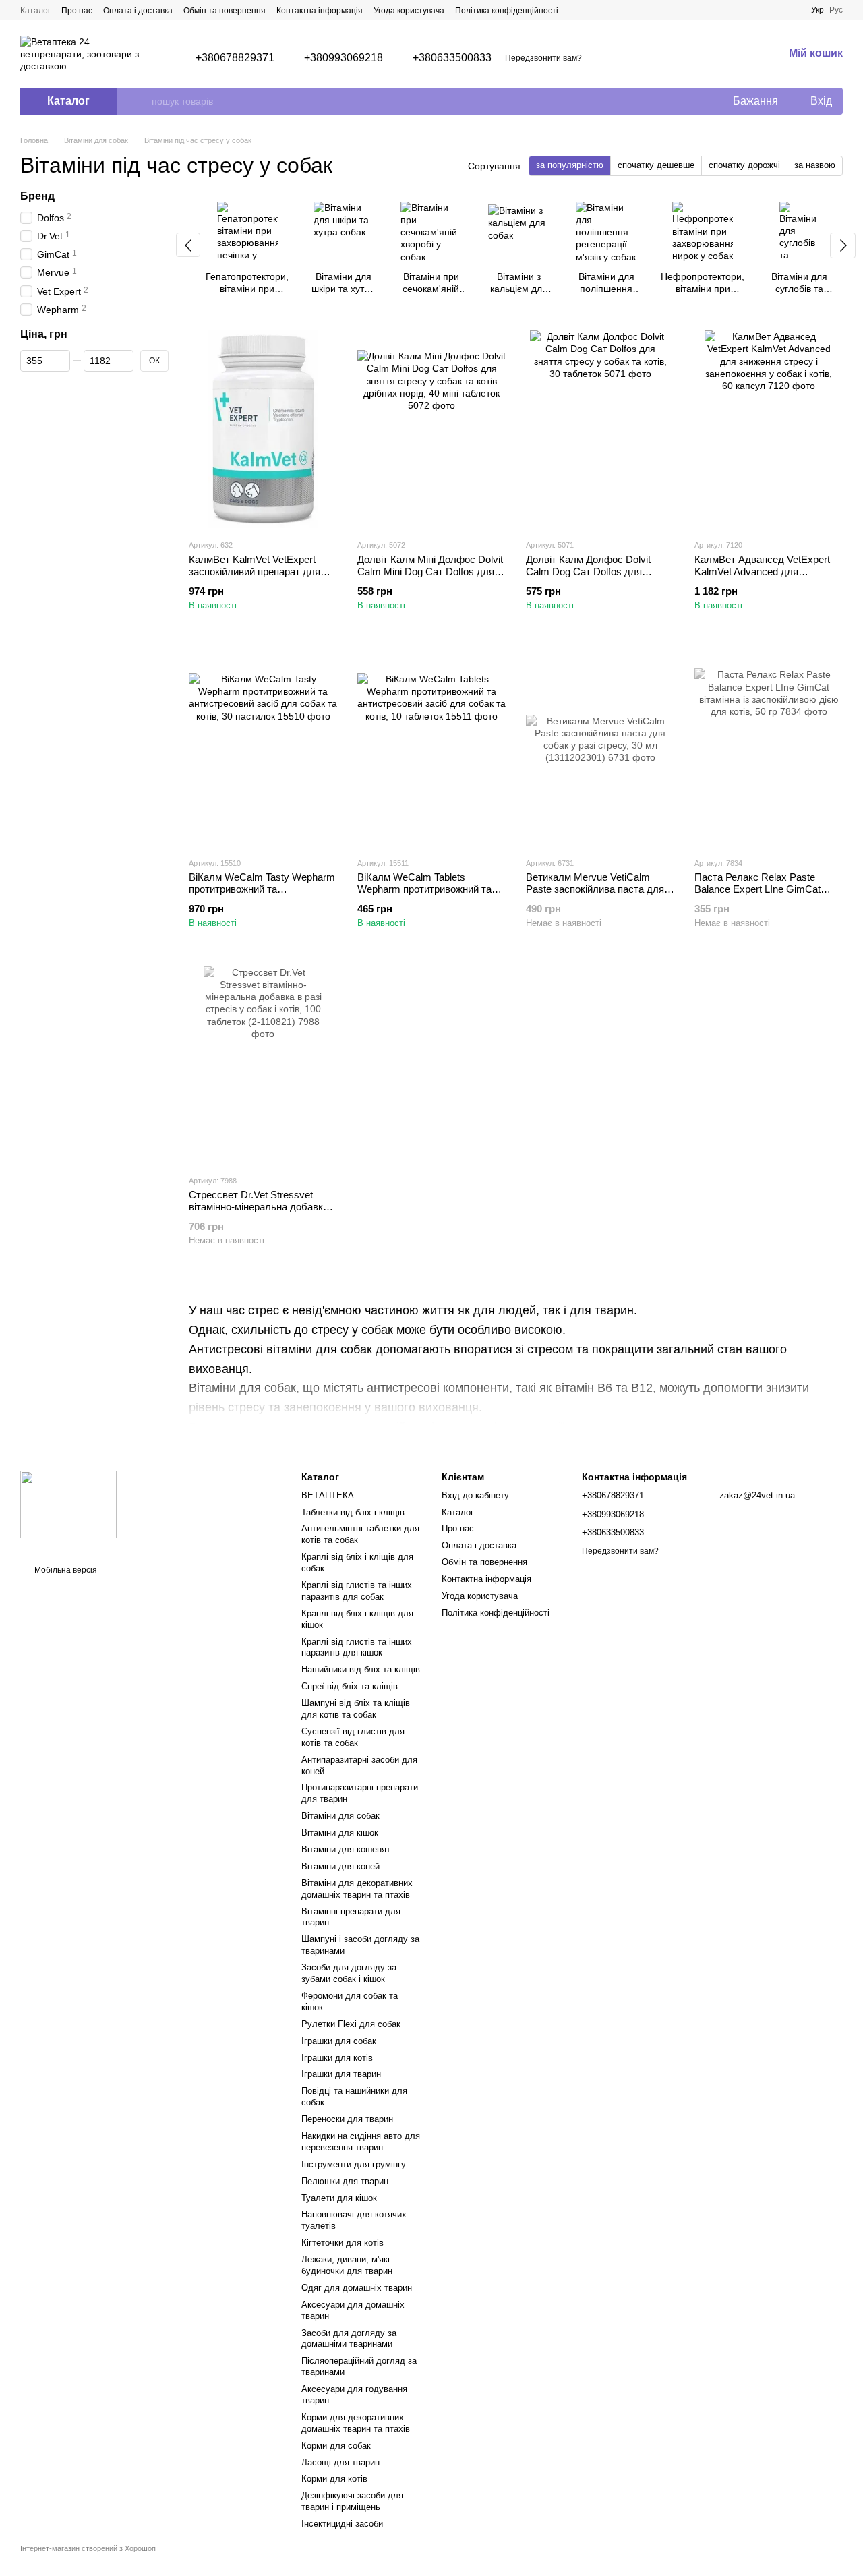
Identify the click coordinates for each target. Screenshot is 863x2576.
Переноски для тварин (347, 2119)
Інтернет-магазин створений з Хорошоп (88, 2548)
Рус (836, 10)
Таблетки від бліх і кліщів (353, 1512)
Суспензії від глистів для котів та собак (353, 1737)
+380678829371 (235, 58)
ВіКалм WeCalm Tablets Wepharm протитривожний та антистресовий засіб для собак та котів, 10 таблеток (430, 895)
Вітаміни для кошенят (346, 1849)
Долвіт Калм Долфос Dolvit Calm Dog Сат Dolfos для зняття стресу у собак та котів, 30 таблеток (597, 578)
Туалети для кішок (339, 2198)
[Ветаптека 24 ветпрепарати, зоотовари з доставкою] (68, 1504)
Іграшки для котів (337, 2058)
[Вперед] (843, 245)
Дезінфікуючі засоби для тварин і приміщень (352, 2501)
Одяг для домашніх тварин (357, 2288)
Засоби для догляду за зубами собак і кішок (349, 1973)
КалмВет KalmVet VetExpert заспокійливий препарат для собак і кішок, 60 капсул (255, 572)
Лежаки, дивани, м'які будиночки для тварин (347, 2265)
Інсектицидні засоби (342, 2524)
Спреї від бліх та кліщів (350, 1686)
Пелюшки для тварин (345, 2181)
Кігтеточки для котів (343, 2243)
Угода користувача (409, 11)
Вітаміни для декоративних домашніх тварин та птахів (357, 1889)
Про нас (77, 11)
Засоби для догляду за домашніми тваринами (349, 2339)
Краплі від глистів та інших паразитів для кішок (357, 1647)
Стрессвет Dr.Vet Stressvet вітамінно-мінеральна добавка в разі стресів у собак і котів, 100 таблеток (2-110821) (263, 1213)
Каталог (35, 11)
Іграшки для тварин (341, 2074)
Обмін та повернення (225, 11)
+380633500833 (452, 58)
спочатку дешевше (656, 165)
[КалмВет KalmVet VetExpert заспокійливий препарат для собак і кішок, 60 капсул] (263, 429)
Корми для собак (336, 2446)
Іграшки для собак (339, 2041)
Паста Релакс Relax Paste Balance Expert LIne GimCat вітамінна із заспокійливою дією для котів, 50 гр (768, 895)
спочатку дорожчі (744, 165)
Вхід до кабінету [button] (475, 1495)
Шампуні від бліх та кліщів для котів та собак (356, 1709)
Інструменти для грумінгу (354, 2164)
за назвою (815, 165)
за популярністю (570, 165)
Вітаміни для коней (340, 1866)
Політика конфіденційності (507, 11)
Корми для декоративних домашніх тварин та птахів (356, 2423)
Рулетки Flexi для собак (351, 2024)
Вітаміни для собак (340, 1816)
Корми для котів (334, 2479)
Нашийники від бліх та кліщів (361, 1669)
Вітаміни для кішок (340, 1833)
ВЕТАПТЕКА (328, 1495)
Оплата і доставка (138, 11)
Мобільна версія (65, 1570)
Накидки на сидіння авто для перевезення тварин (361, 2142)
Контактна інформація (320, 11)
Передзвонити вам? (543, 58)
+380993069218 (344, 58)
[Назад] (188, 245)
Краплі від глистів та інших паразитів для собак (357, 1591)
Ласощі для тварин (340, 2462)
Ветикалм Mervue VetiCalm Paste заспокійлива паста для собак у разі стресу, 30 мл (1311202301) (595, 895)
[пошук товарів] (141, 101)
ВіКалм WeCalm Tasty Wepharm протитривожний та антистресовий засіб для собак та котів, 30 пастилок (262, 895)
